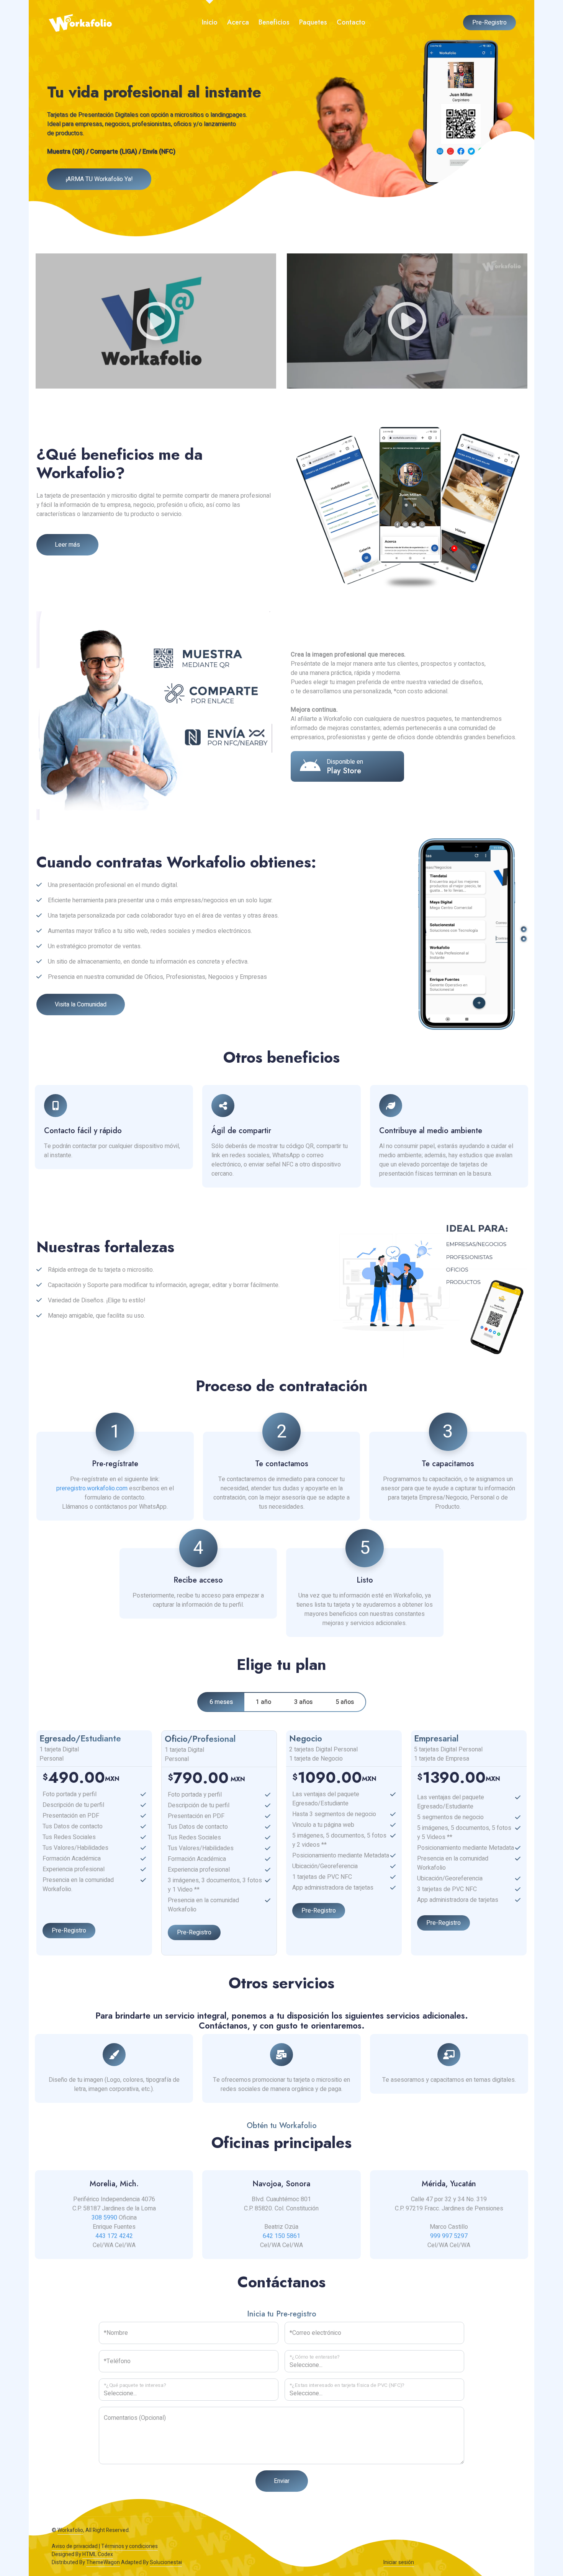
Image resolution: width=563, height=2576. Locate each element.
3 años (303, 1702)
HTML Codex (98, 2554)
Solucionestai (166, 2562)
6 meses (221, 1702)
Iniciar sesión (399, 2562)
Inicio (210, 22)
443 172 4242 (114, 2236)
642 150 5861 (281, 2236)
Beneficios (274, 22)
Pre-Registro (489, 23)
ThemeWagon (103, 2562)
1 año (263, 1702)
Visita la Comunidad (81, 1005)
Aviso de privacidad (75, 2546)
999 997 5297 (449, 2236)
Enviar (282, 2481)
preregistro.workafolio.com (92, 1488)
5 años (345, 1702)
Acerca (238, 22)
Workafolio (70, 2530)
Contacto (351, 22)
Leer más (67, 545)
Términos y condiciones (129, 2546)
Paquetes (313, 22)
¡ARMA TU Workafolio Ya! (99, 179)
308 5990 (104, 2218)
